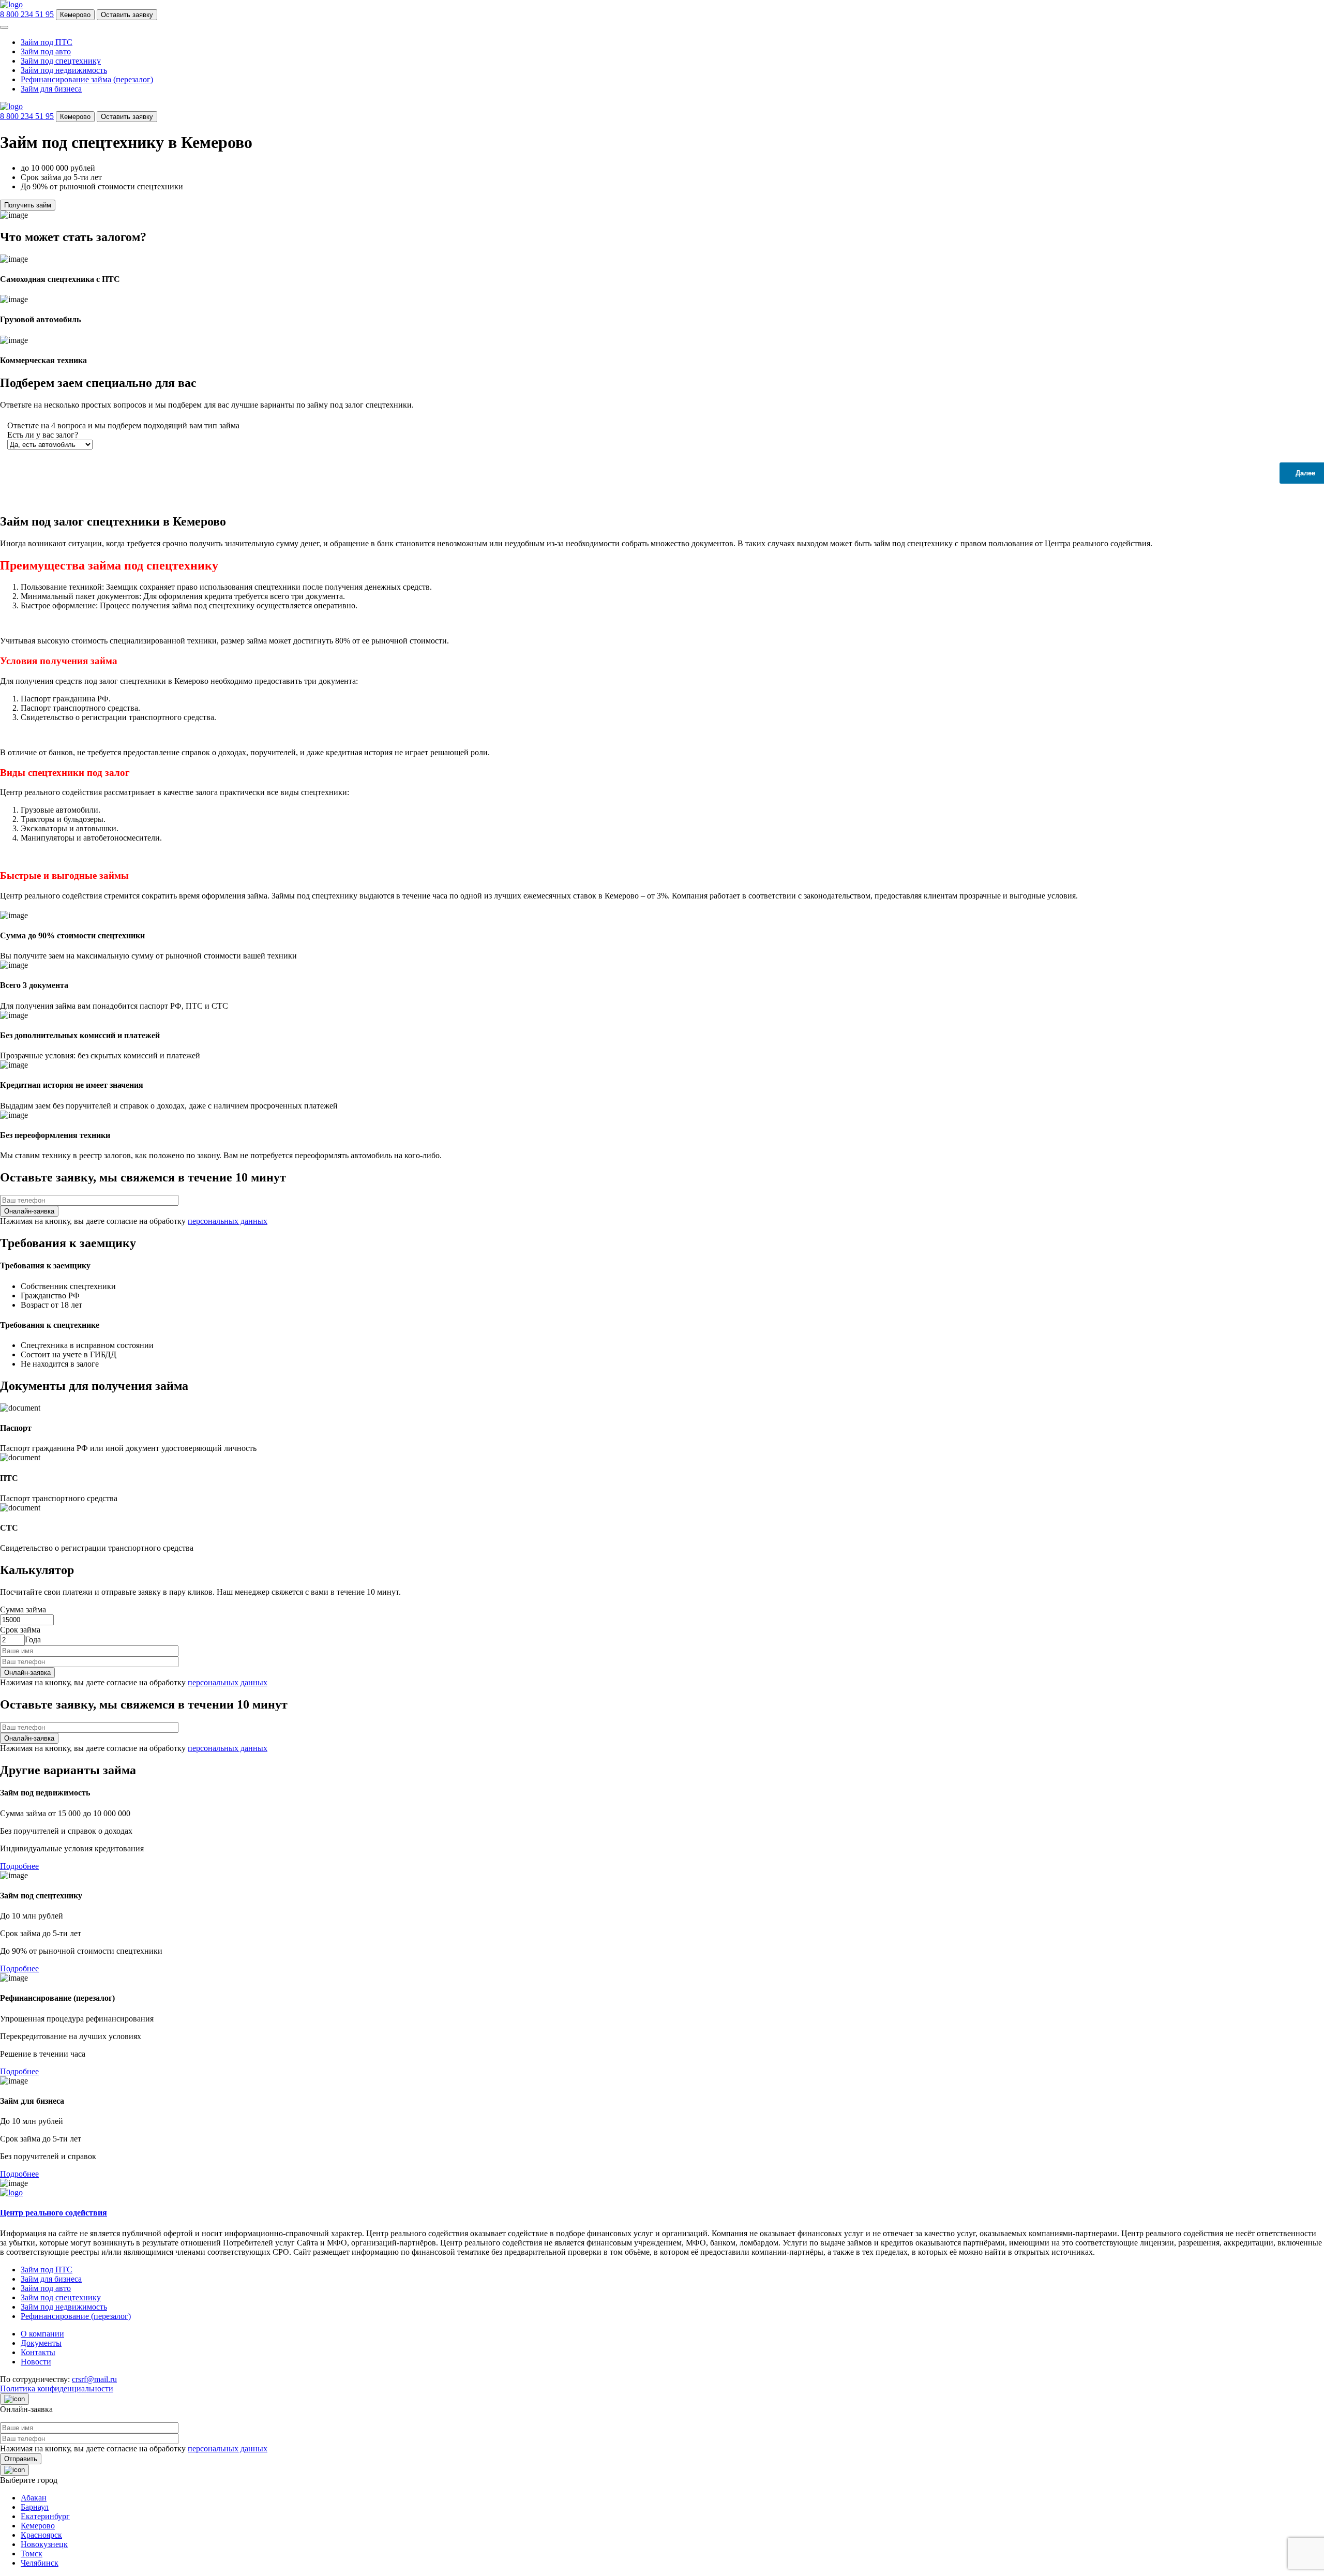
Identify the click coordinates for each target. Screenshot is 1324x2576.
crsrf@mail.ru (94, 2379)
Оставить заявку (127, 15)
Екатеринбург (45, 2516)
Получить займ (28, 205)
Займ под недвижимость (64, 70)
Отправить (21, 2459)
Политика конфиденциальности (57, 2388)
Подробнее (19, 1866)
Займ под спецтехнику (61, 61)
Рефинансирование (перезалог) (76, 2316)
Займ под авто (46, 51)
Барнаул (35, 2507)
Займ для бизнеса (51, 89)
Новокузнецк (44, 2544)
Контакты (38, 2352)
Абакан (34, 2498)
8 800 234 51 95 (27, 14)
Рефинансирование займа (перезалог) (87, 79)
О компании (42, 2334)
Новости (36, 2362)
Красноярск (41, 2535)
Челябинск (40, 2563)
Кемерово (75, 15)
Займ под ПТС (47, 42)
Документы (41, 2343)
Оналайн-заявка (29, 1211)
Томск (32, 2553)
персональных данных (228, 1221)
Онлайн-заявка (27, 1673)
